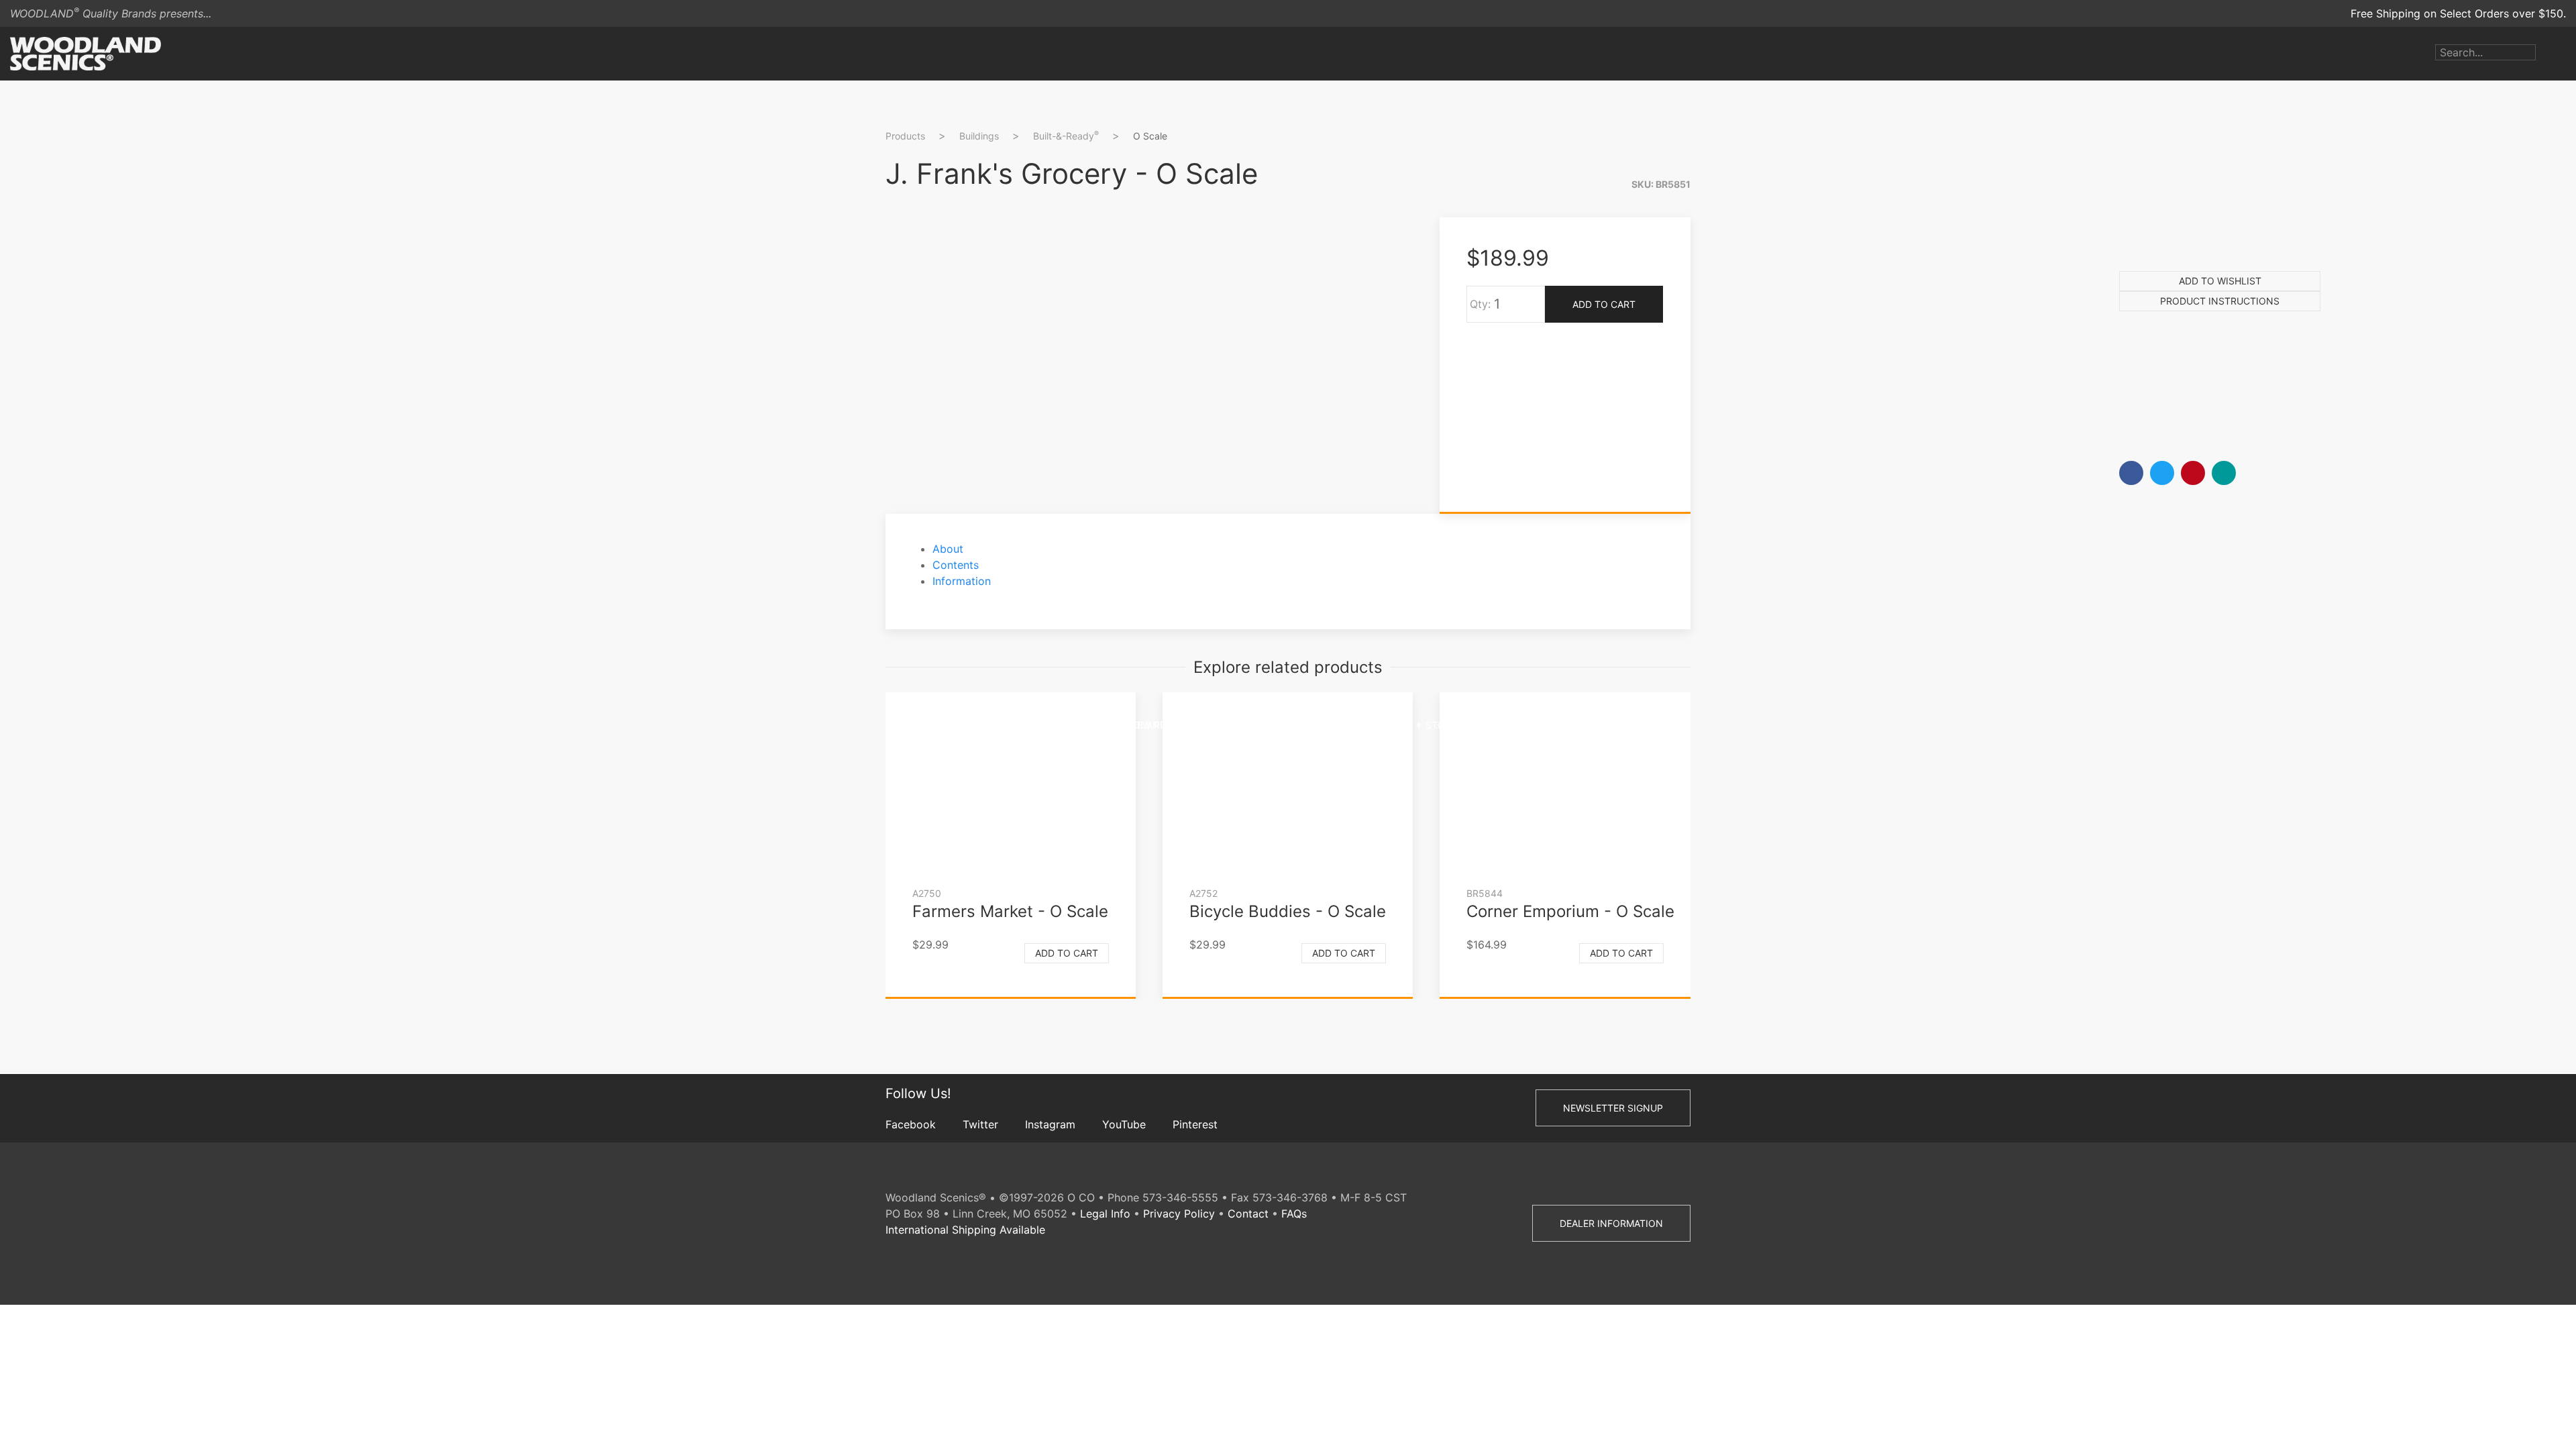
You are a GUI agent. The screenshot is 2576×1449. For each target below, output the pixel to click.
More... (1618, 725)
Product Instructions (2220, 301)
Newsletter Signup (1613, 1108)
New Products (1168, 725)
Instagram (1050, 1124)
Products (994, 725)
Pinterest (1195, 1124)
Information (962, 581)
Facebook (911, 1124)
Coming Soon (1075, 725)
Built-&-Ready (1066, 136)
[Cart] (2566, 54)
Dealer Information (1611, 1223)
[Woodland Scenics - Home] (86, 54)
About (948, 549)
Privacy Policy (1179, 1214)
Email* (1726, 310)
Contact (1248, 1214)
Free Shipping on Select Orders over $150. (2458, 13)
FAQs (1294, 1214)
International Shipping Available (965, 1230)
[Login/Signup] (2546, 54)
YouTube (1124, 1124)
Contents (956, 565)
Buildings (979, 136)
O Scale (1150, 136)
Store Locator (1464, 725)
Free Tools (1552, 725)
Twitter (980, 1124)
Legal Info (1105, 1214)
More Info (1736, 413)
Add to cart (1067, 953)
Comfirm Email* (1750, 353)
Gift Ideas (1251, 725)
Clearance (1324, 725)
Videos (1388, 725)
